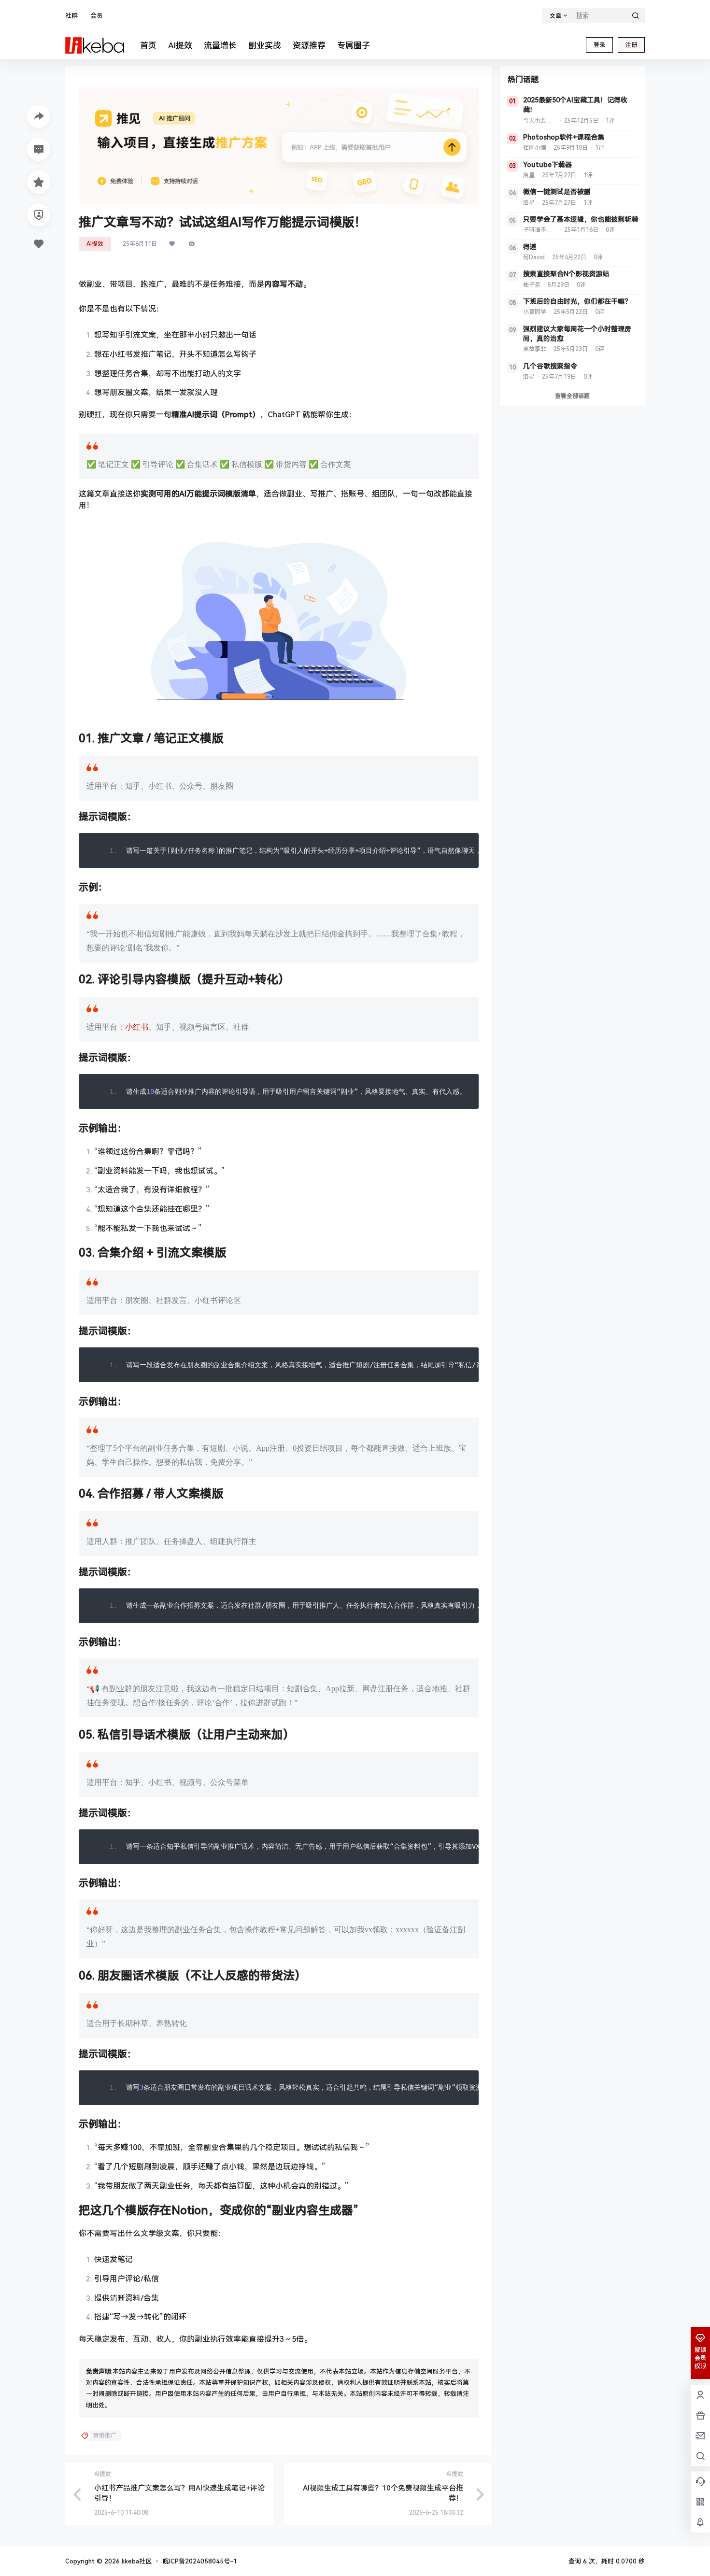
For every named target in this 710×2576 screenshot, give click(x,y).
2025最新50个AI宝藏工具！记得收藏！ (575, 105)
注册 (631, 45)
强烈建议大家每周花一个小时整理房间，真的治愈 (577, 334)
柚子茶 (532, 285)
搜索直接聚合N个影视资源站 (566, 274)
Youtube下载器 (547, 165)
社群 (71, 16)
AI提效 (95, 244)
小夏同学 (535, 312)
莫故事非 (535, 349)
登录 (599, 45)
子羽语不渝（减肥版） (540, 230)
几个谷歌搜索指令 (550, 366)
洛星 (529, 175)
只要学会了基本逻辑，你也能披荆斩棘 (581, 219)
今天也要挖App (540, 121)
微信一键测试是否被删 (557, 192)
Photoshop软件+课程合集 (564, 137)
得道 (530, 247)
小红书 (137, 1027)
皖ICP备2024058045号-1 (200, 2561)
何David (534, 257)
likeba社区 (136, 2561)
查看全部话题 (572, 396)
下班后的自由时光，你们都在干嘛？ (577, 301)
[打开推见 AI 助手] (279, 146)
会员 (97, 16)
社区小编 (535, 148)
